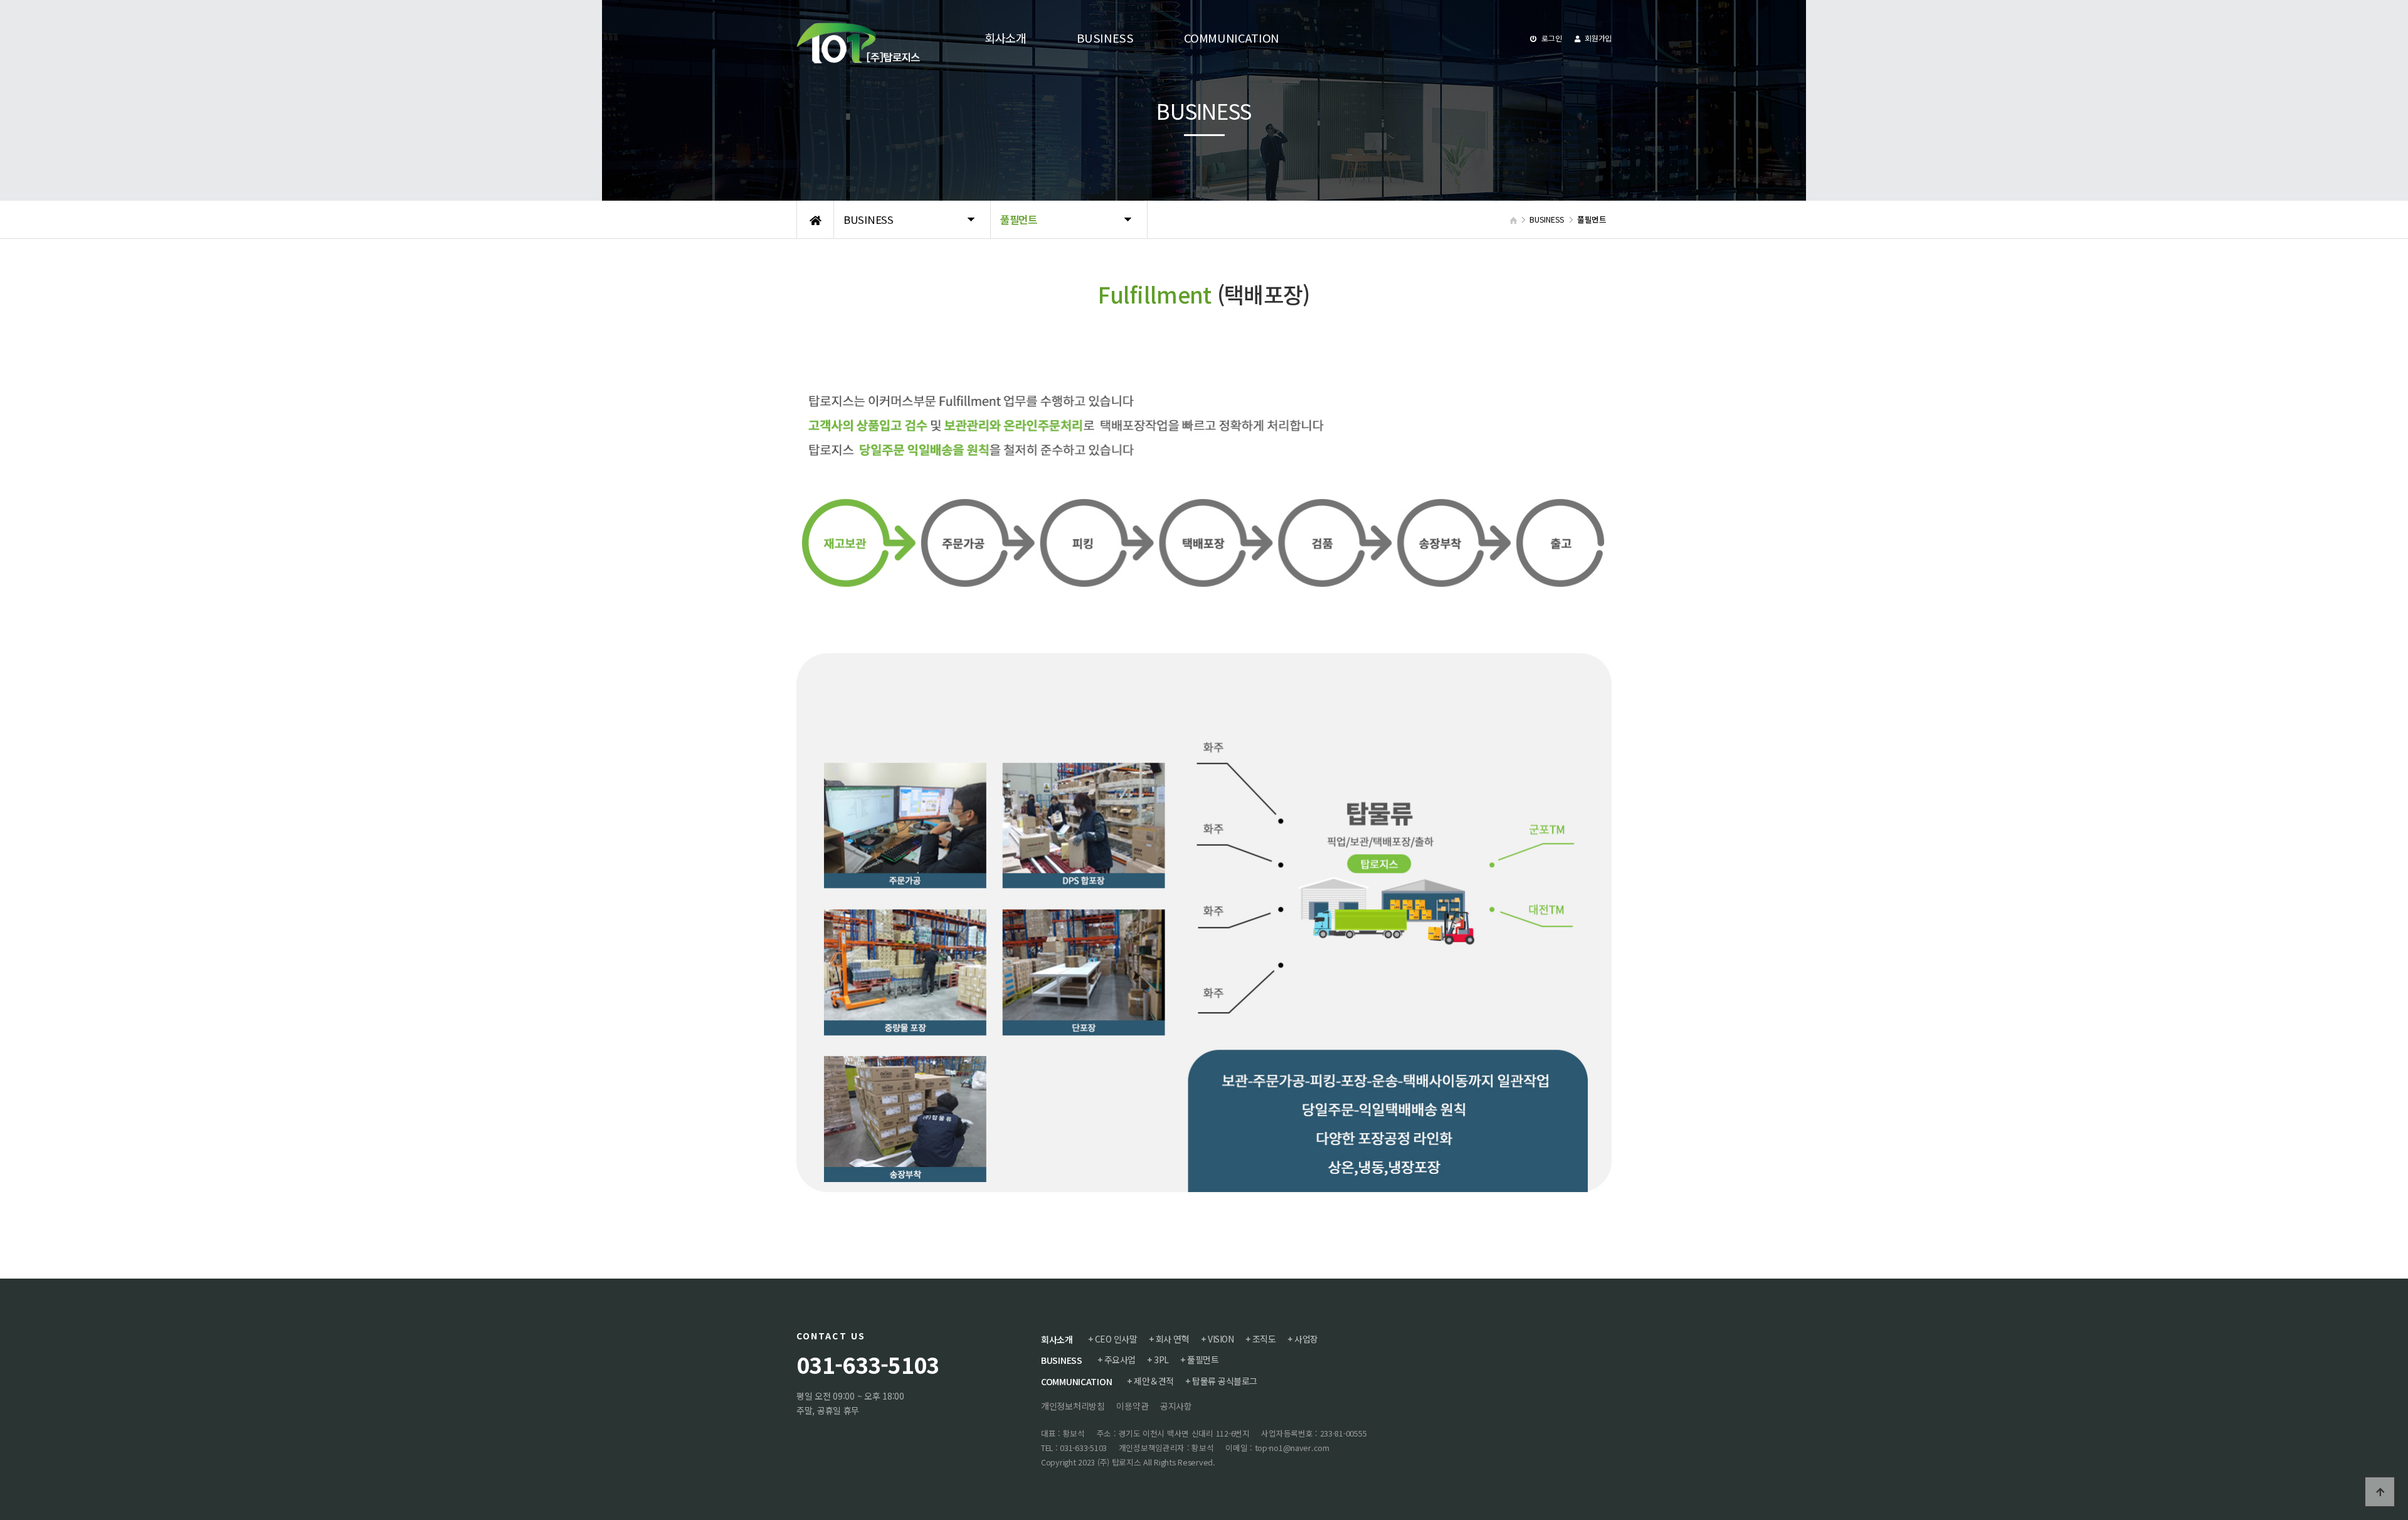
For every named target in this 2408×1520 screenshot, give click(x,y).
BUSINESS (1062, 1360)
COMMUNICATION (1076, 1381)
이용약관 (1132, 1406)
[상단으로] (2380, 1492)
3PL (1161, 1359)
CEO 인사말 (1116, 1339)
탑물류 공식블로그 (1225, 1381)
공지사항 (1176, 1406)
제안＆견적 (1154, 1381)
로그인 (1551, 38)
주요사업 (1120, 1359)
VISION (1221, 1339)
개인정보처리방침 (1073, 1406)
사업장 (1306, 1339)
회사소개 (1057, 1339)
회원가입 (1597, 38)
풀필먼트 (1203, 1359)
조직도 (1264, 1339)
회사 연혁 (1173, 1339)
